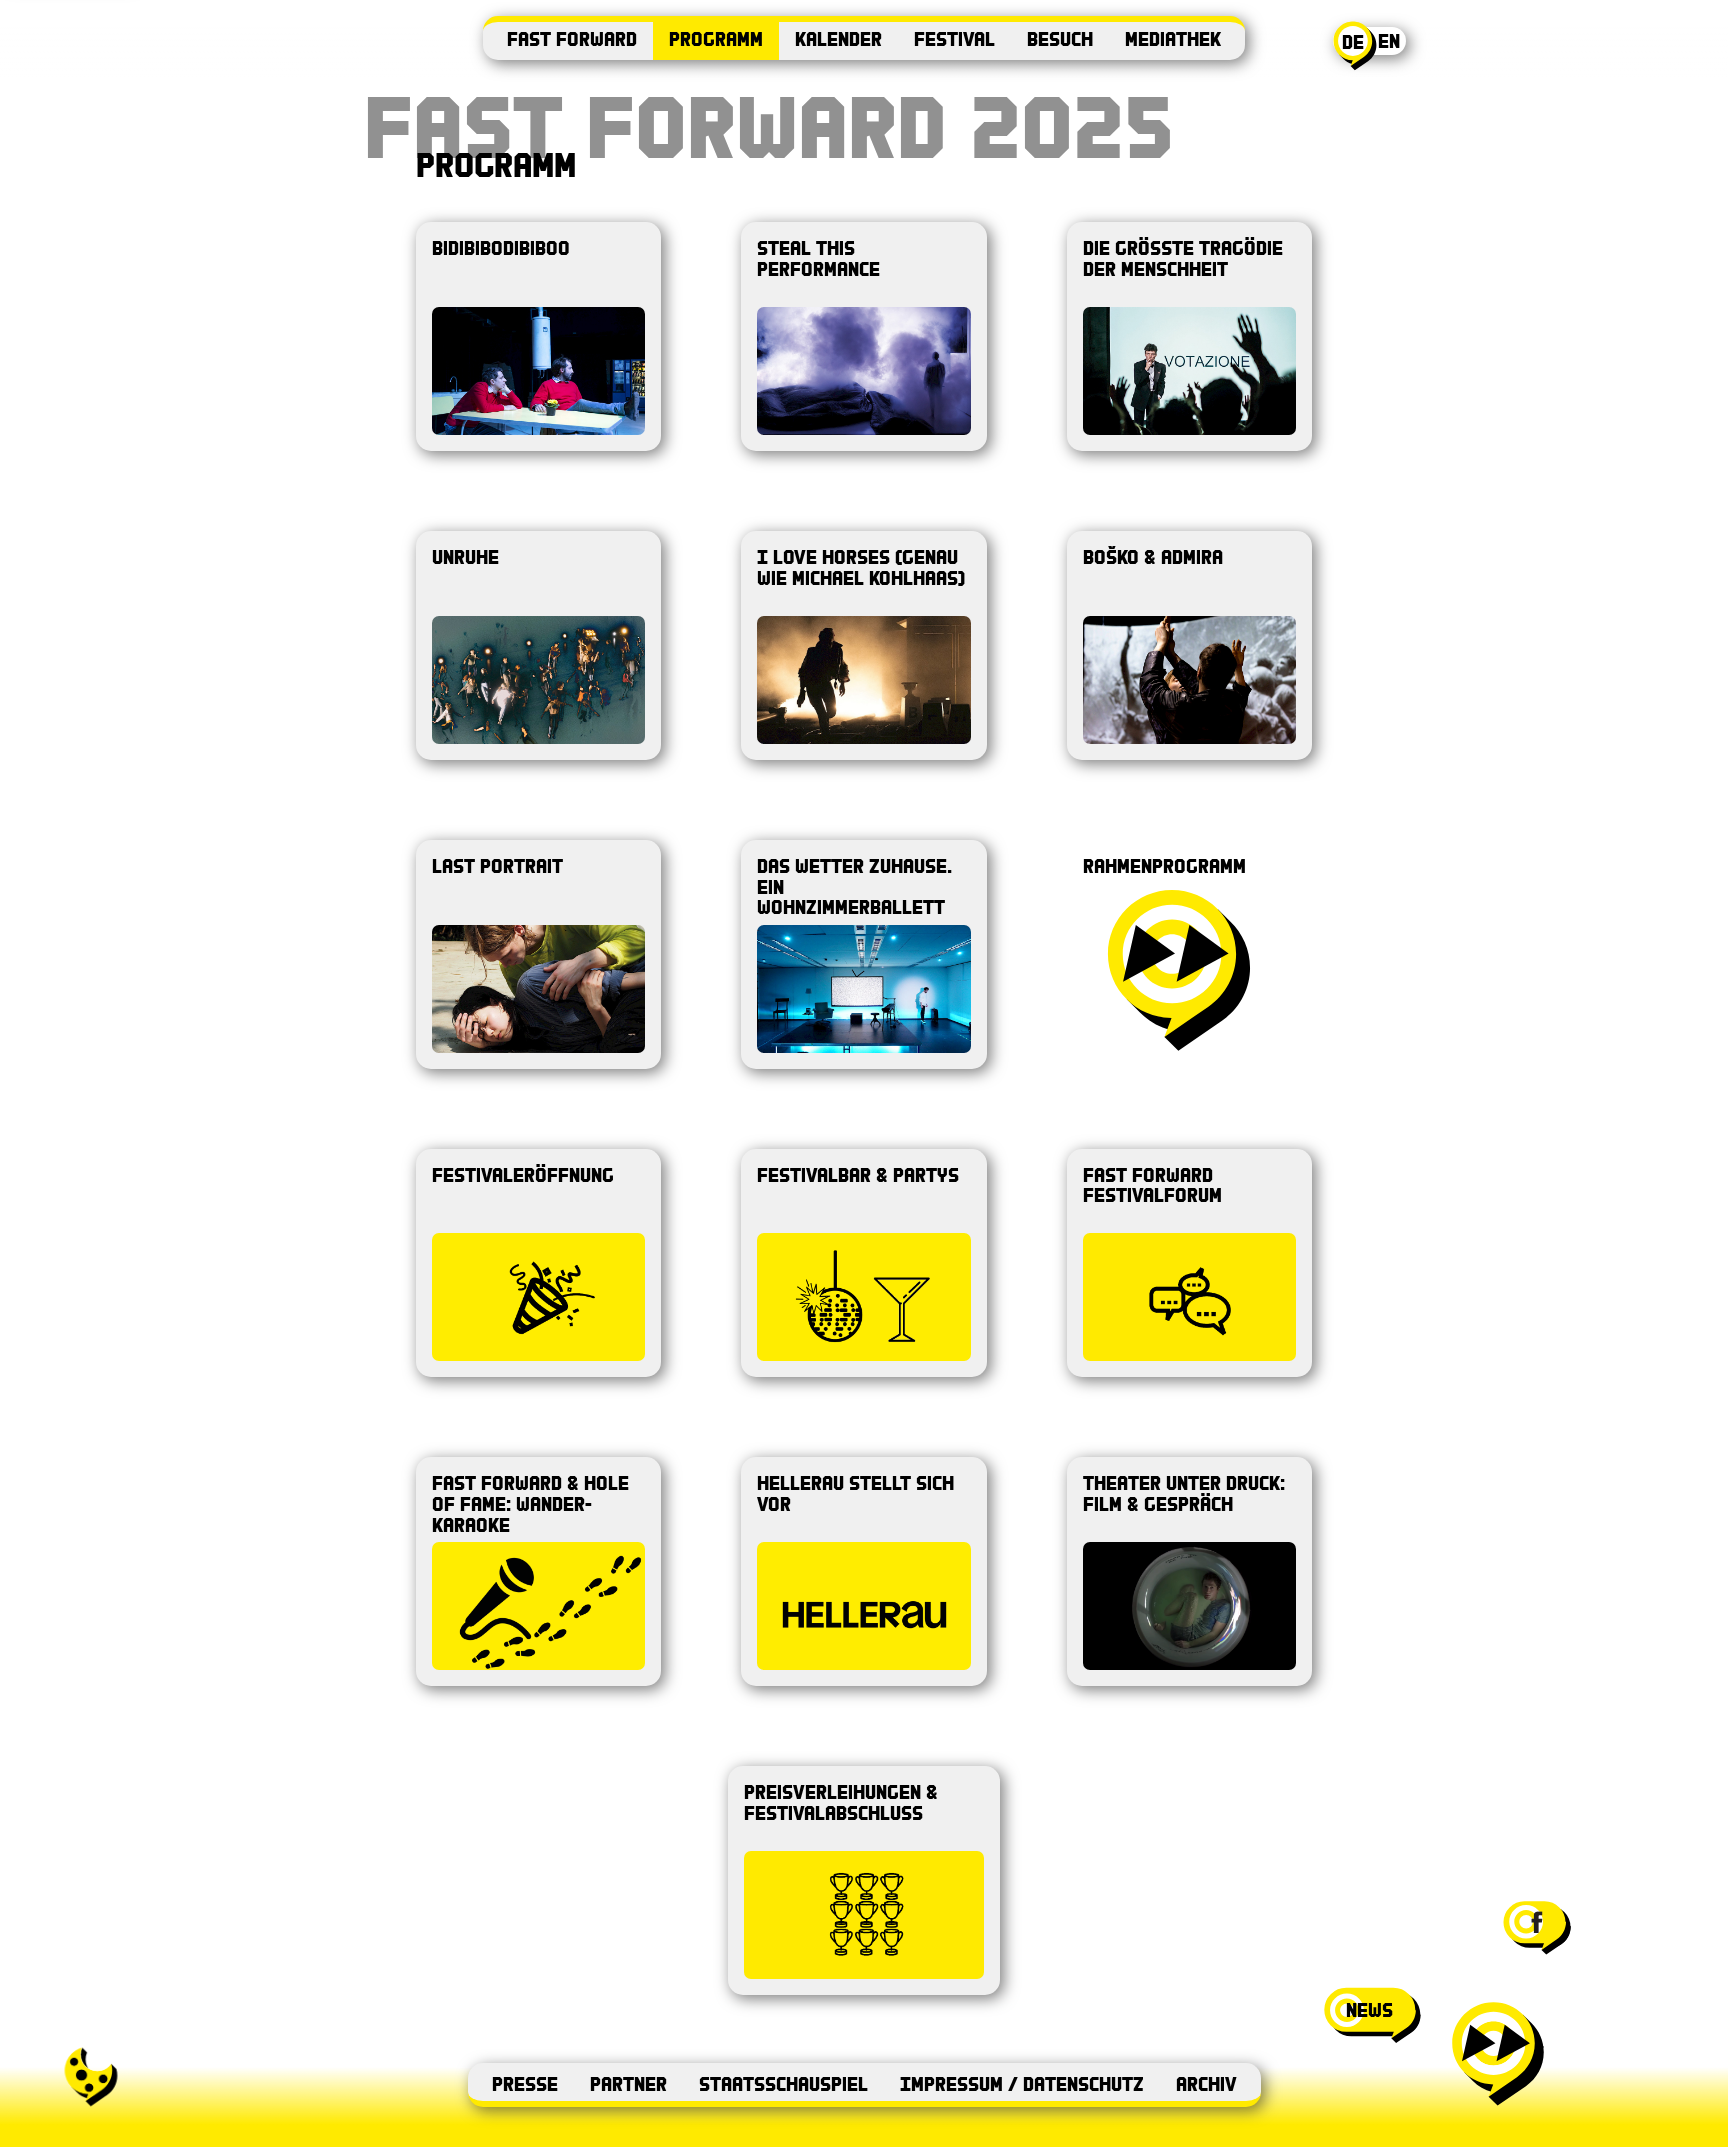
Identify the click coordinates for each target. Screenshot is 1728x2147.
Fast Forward (572, 38)
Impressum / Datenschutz (1022, 2083)
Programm (716, 38)
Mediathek (1173, 38)
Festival (954, 38)
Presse (525, 2083)
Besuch (1060, 38)
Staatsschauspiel (783, 2083)
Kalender (838, 38)
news (1369, 2009)
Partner (628, 2083)
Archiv (1206, 2083)
